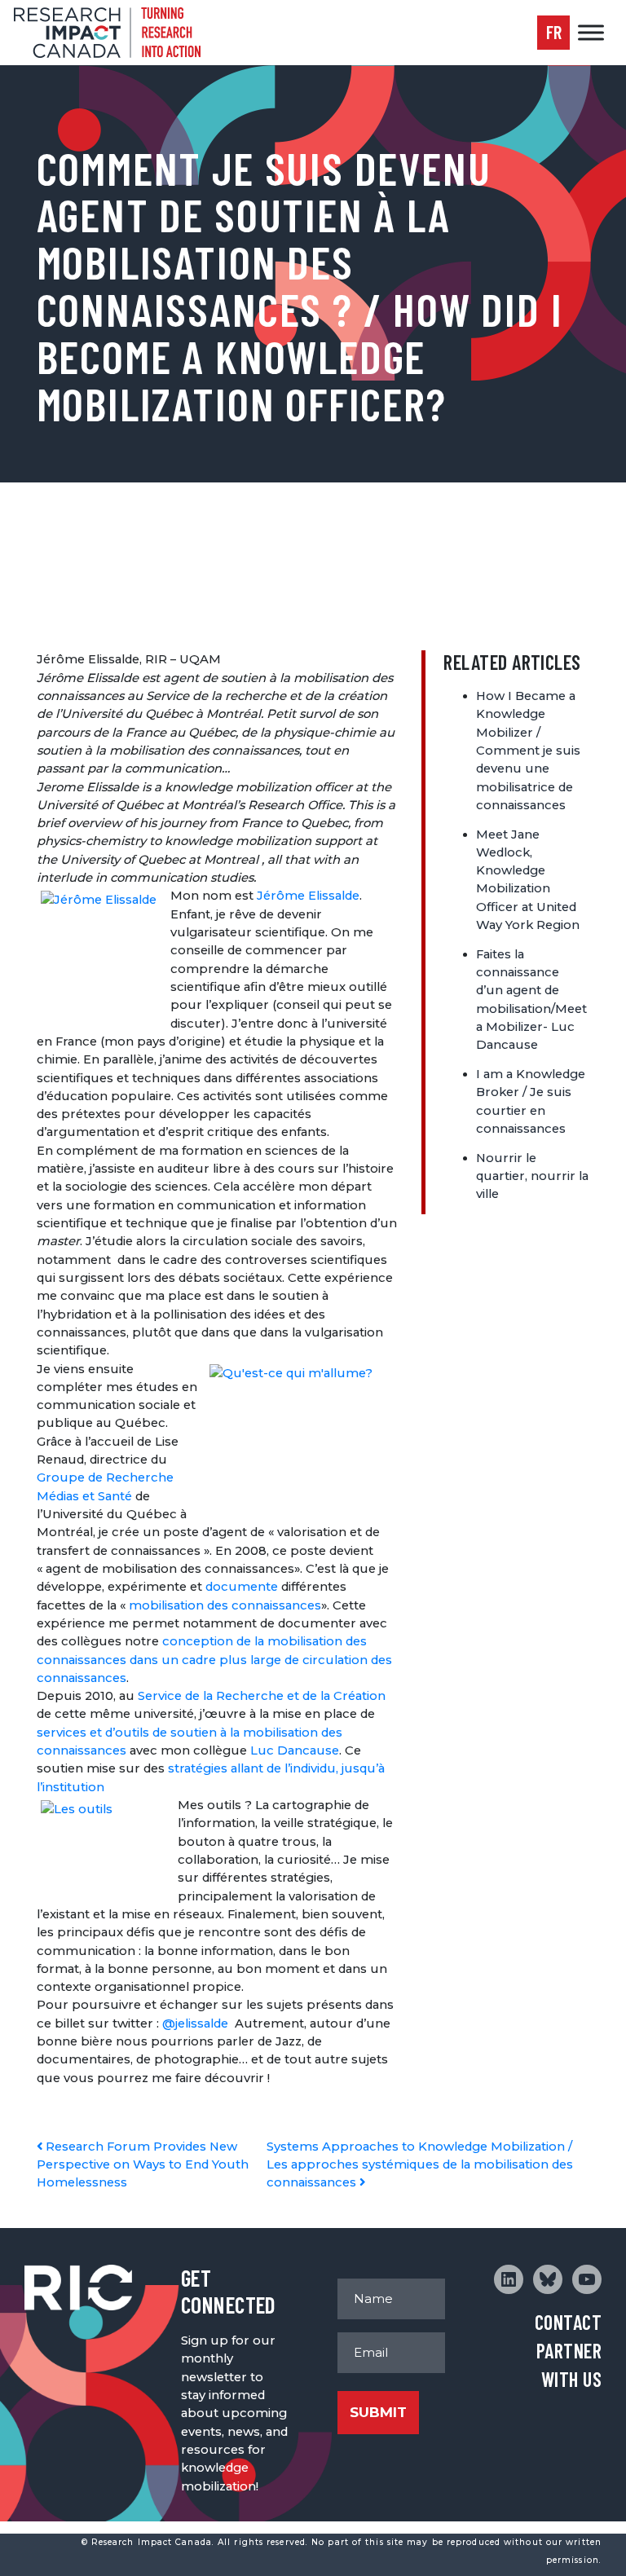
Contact (568, 2322)
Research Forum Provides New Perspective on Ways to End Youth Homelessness (143, 2165)
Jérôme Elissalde (308, 896)
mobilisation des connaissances (225, 1605)
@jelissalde (195, 2023)
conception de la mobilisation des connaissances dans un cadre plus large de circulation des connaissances (214, 1660)
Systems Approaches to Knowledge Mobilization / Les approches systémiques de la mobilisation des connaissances (420, 2165)
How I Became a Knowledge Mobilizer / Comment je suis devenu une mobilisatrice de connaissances (528, 751)
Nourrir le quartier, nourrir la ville (532, 1176)
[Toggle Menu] (591, 32)
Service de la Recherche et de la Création (262, 1696)
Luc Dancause (295, 1750)
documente (242, 1587)
